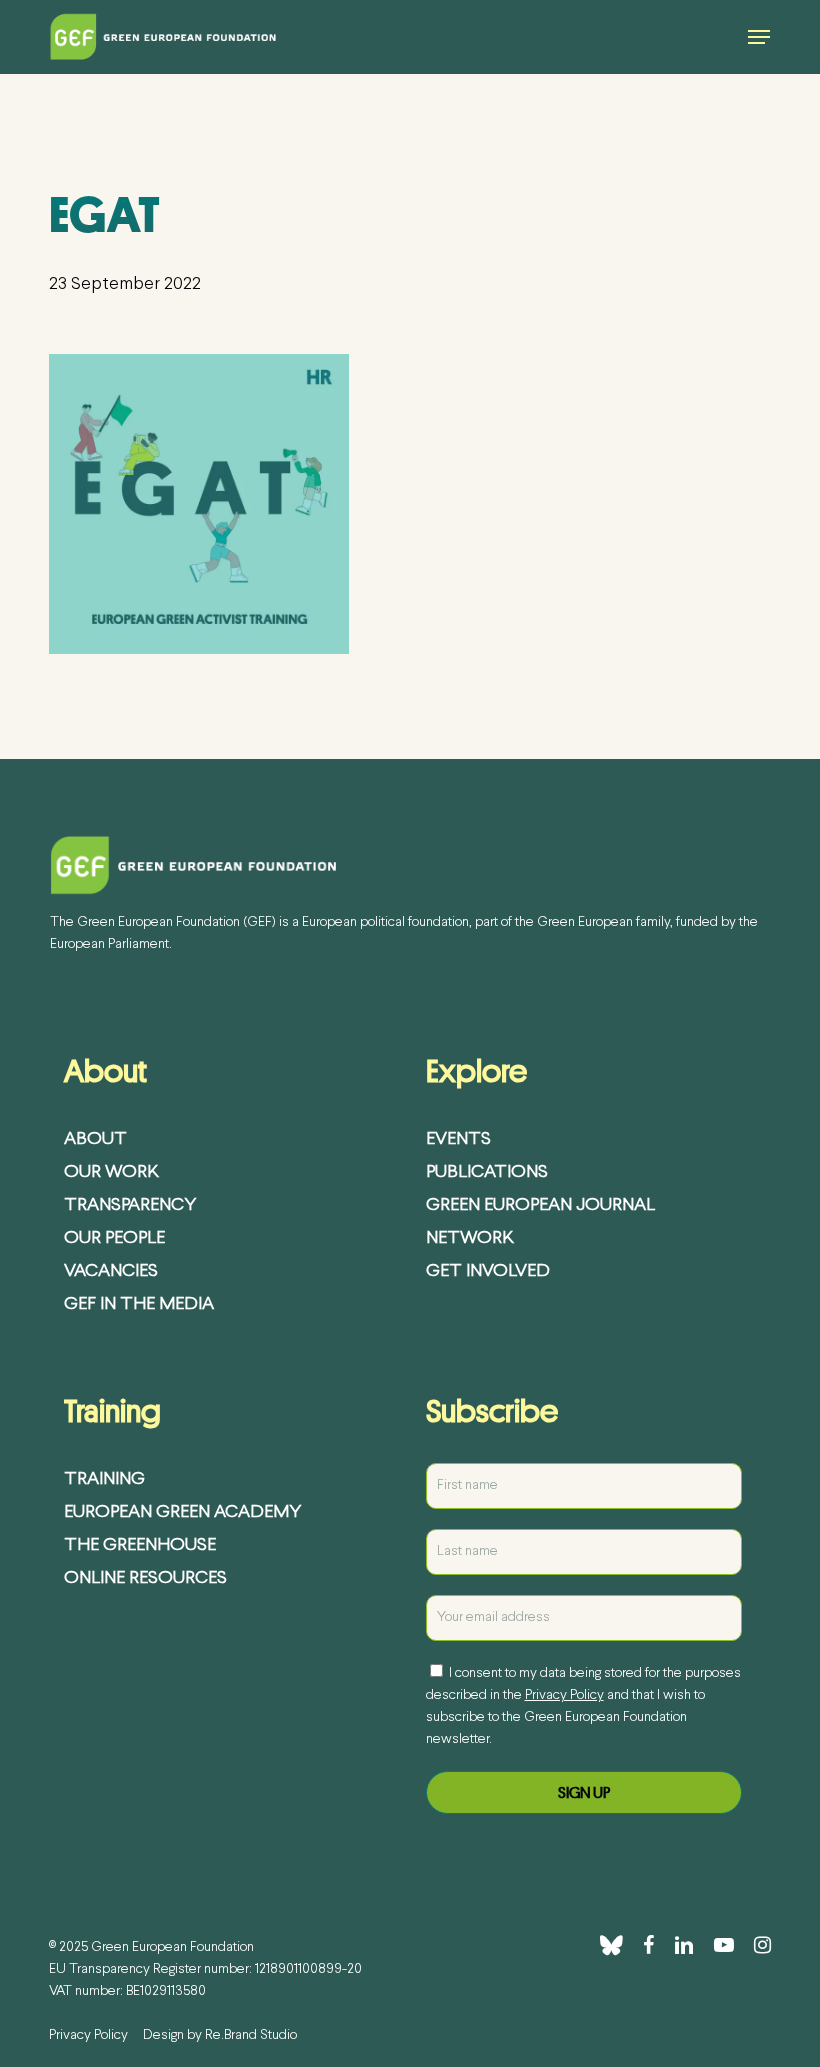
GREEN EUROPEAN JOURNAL (540, 1205)
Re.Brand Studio (251, 2035)
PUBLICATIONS (487, 1172)
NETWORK (470, 1238)
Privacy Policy (564, 1695)
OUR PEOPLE (114, 1238)
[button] (759, 37)
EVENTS (458, 1139)
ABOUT (95, 1139)
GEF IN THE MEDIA (139, 1304)
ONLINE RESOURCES (145, 1578)
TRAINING (104, 1479)
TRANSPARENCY (130, 1205)
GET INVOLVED (488, 1271)
